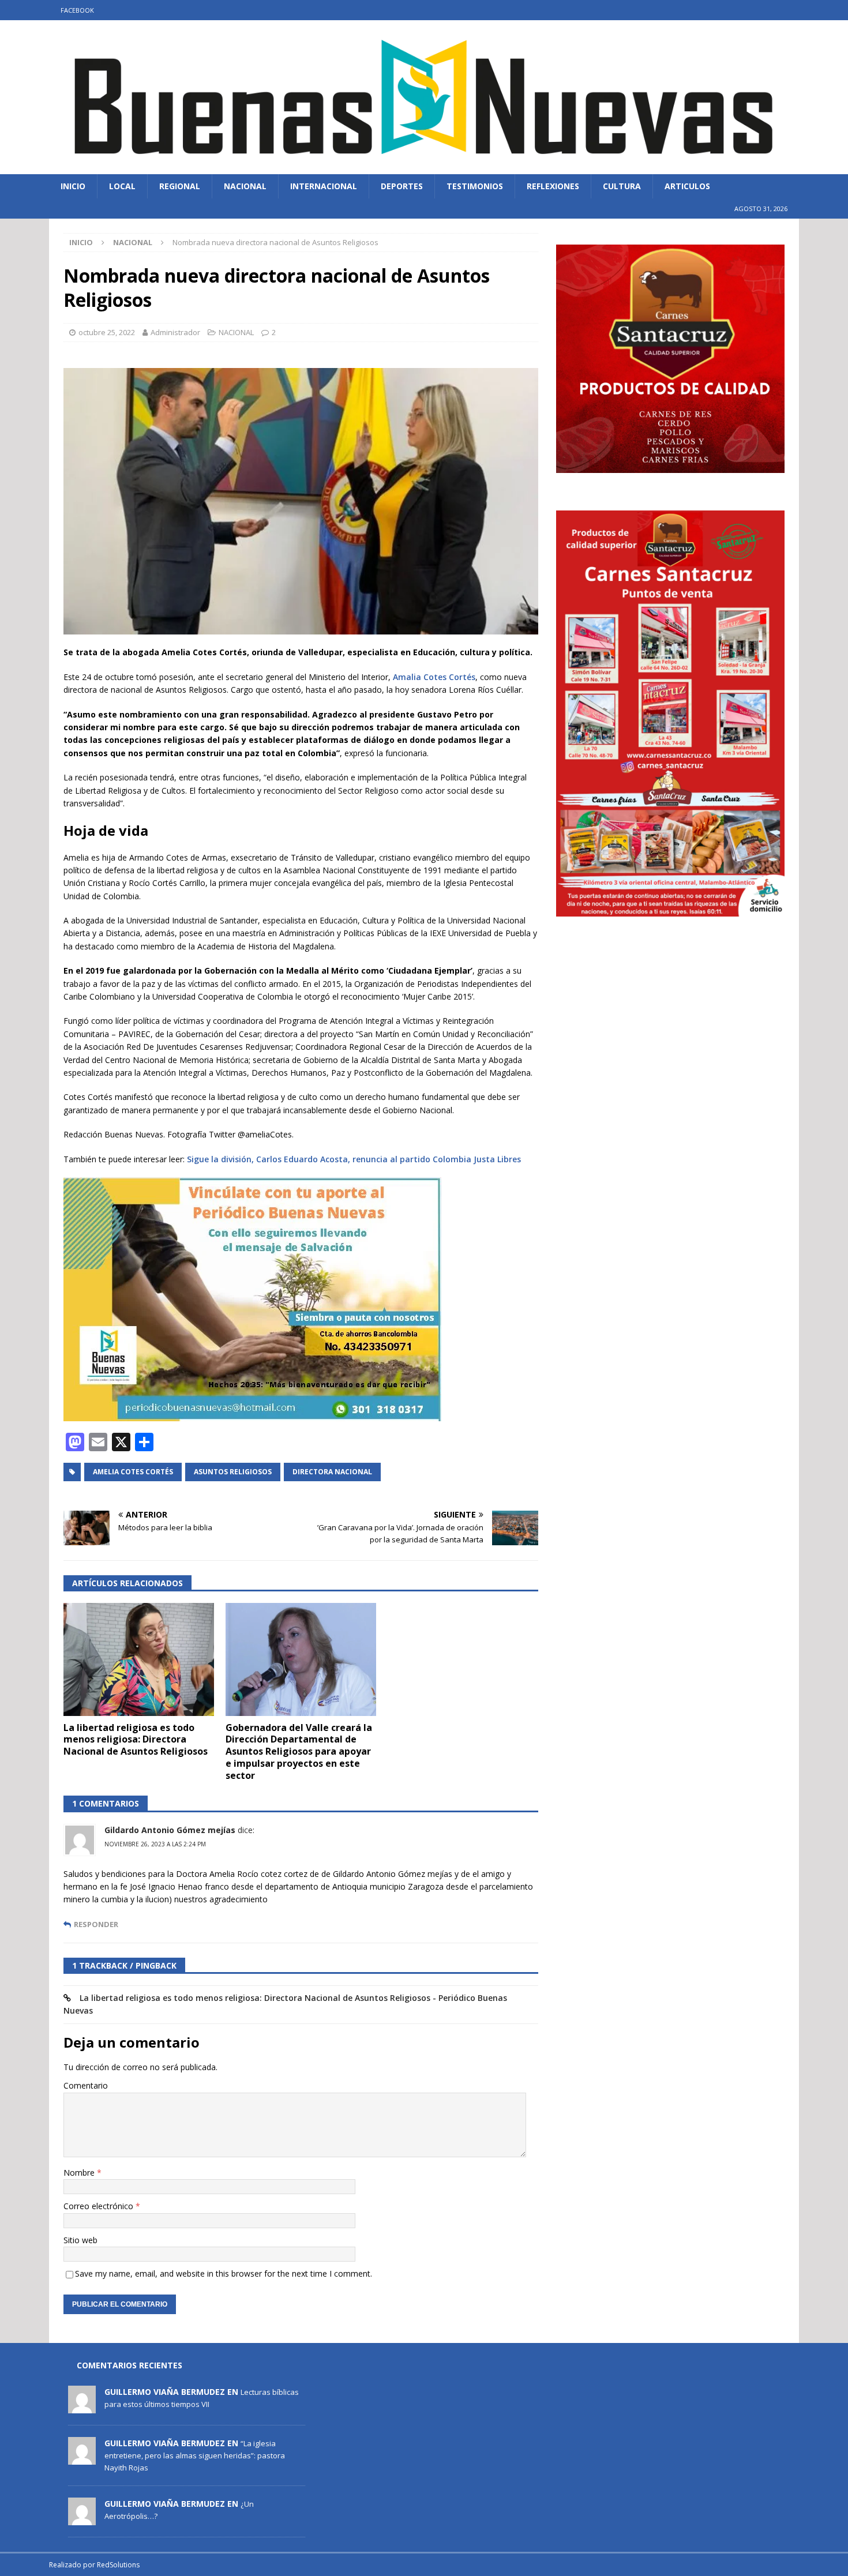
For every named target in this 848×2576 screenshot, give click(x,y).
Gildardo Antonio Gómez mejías (170, 1830)
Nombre (80, 2173)
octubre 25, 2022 (107, 332)
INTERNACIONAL (324, 186)
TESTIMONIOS (475, 186)
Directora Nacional (332, 1472)
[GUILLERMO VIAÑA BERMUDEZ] (82, 2407)
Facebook (77, 10)
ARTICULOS (687, 186)
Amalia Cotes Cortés (434, 677)
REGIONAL (180, 186)
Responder (96, 1925)
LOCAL (122, 186)
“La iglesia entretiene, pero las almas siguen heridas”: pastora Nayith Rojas (195, 2455)
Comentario (86, 2085)
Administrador (175, 332)
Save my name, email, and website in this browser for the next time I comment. (224, 2273)
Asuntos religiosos (233, 1472)
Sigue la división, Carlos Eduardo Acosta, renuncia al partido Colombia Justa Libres (354, 1159)
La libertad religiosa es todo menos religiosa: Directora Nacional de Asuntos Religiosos (136, 1740)
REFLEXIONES (553, 186)
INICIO (73, 186)
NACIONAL (245, 186)
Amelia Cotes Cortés (133, 1472)
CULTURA (622, 186)
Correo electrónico (100, 2206)
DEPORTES (402, 186)
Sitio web (80, 2240)
